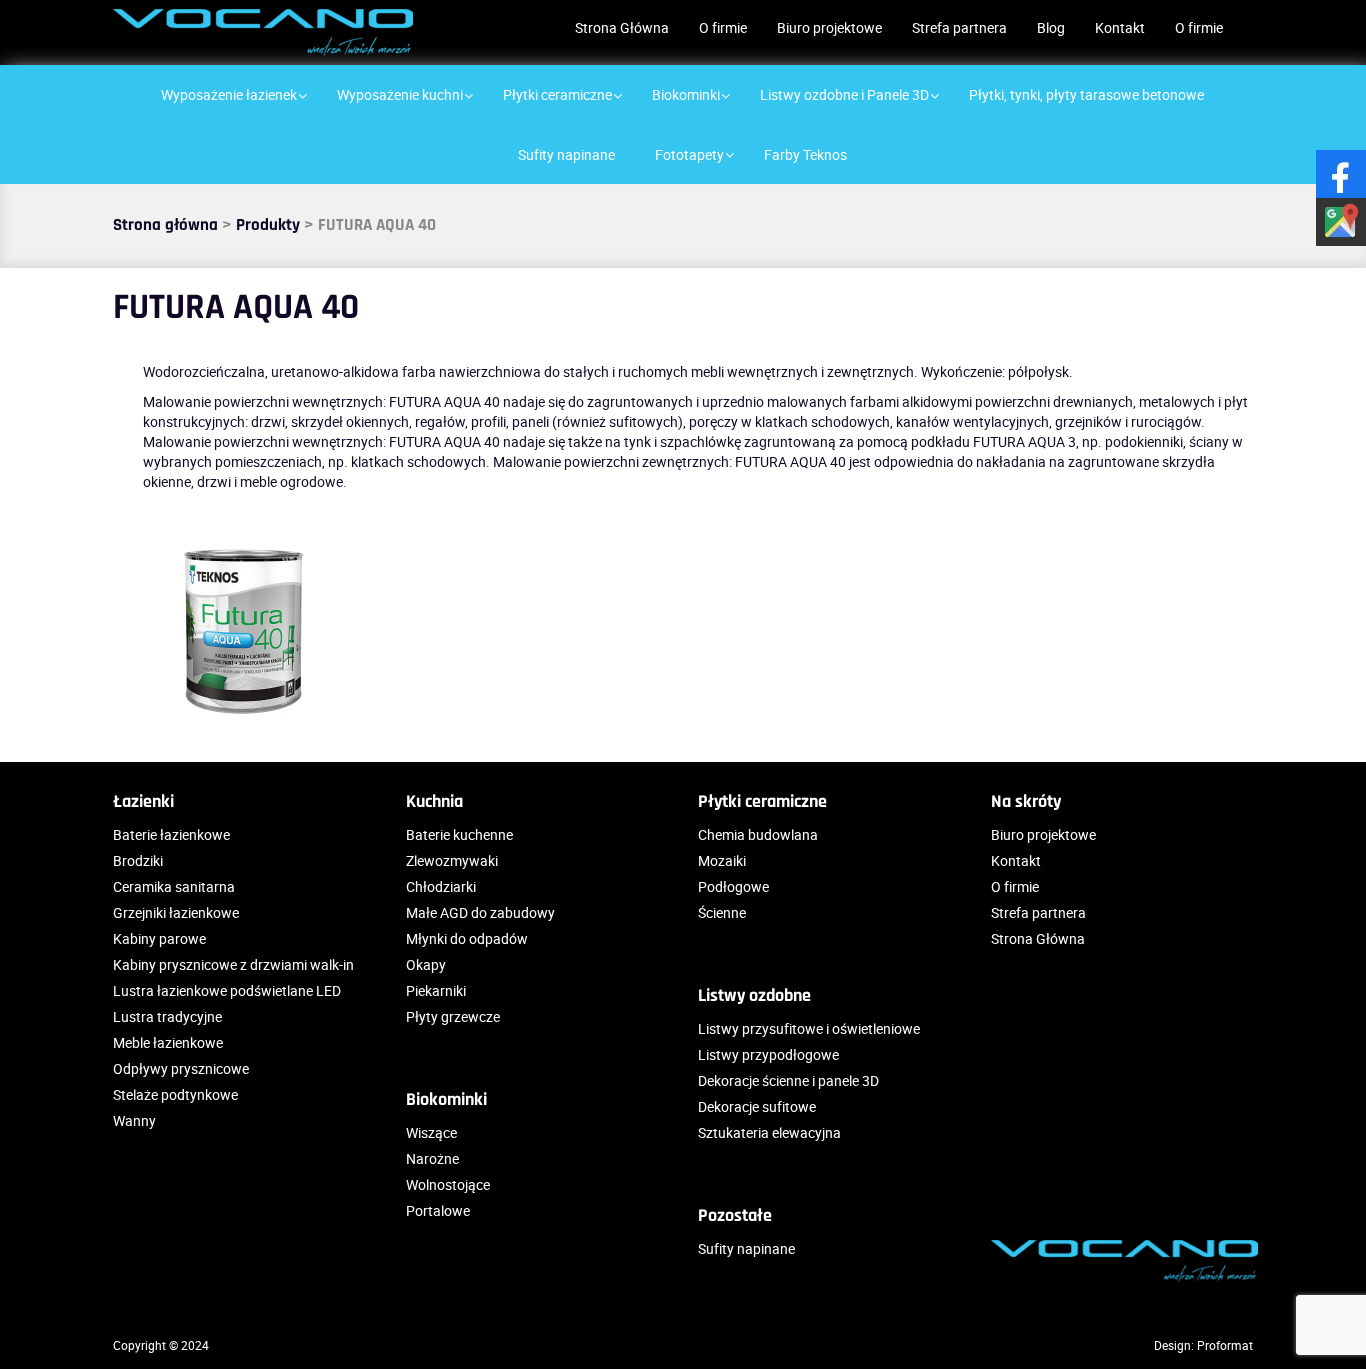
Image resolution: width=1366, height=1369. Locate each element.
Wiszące (431, 1132)
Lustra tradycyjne (167, 1016)
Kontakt (1120, 27)
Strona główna (165, 225)
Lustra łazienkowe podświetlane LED (227, 990)
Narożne (432, 1158)
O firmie (723, 27)
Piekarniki (436, 990)
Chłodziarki (441, 886)
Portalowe (438, 1210)
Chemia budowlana (758, 834)
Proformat (1225, 1345)
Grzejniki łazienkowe (176, 912)
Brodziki (138, 860)
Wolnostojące (448, 1184)
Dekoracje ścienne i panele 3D (788, 1080)
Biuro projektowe (829, 27)
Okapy (426, 964)
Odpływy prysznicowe (181, 1068)
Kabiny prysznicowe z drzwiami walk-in (233, 964)
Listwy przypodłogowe (768, 1054)
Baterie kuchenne (459, 834)
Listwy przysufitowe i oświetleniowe (809, 1028)
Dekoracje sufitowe (757, 1106)
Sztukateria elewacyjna (769, 1132)
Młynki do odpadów (467, 938)
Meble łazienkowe (168, 1042)
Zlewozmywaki (452, 860)
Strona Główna (622, 27)
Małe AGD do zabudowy (480, 912)
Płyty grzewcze (453, 1016)
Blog (1051, 27)
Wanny (134, 1120)
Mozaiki (722, 860)
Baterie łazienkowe (171, 834)
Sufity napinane (746, 1248)
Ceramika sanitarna (174, 886)
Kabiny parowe (159, 938)
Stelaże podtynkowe (175, 1094)
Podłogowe (733, 886)
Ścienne (722, 912)
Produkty (268, 225)
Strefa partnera (959, 27)
